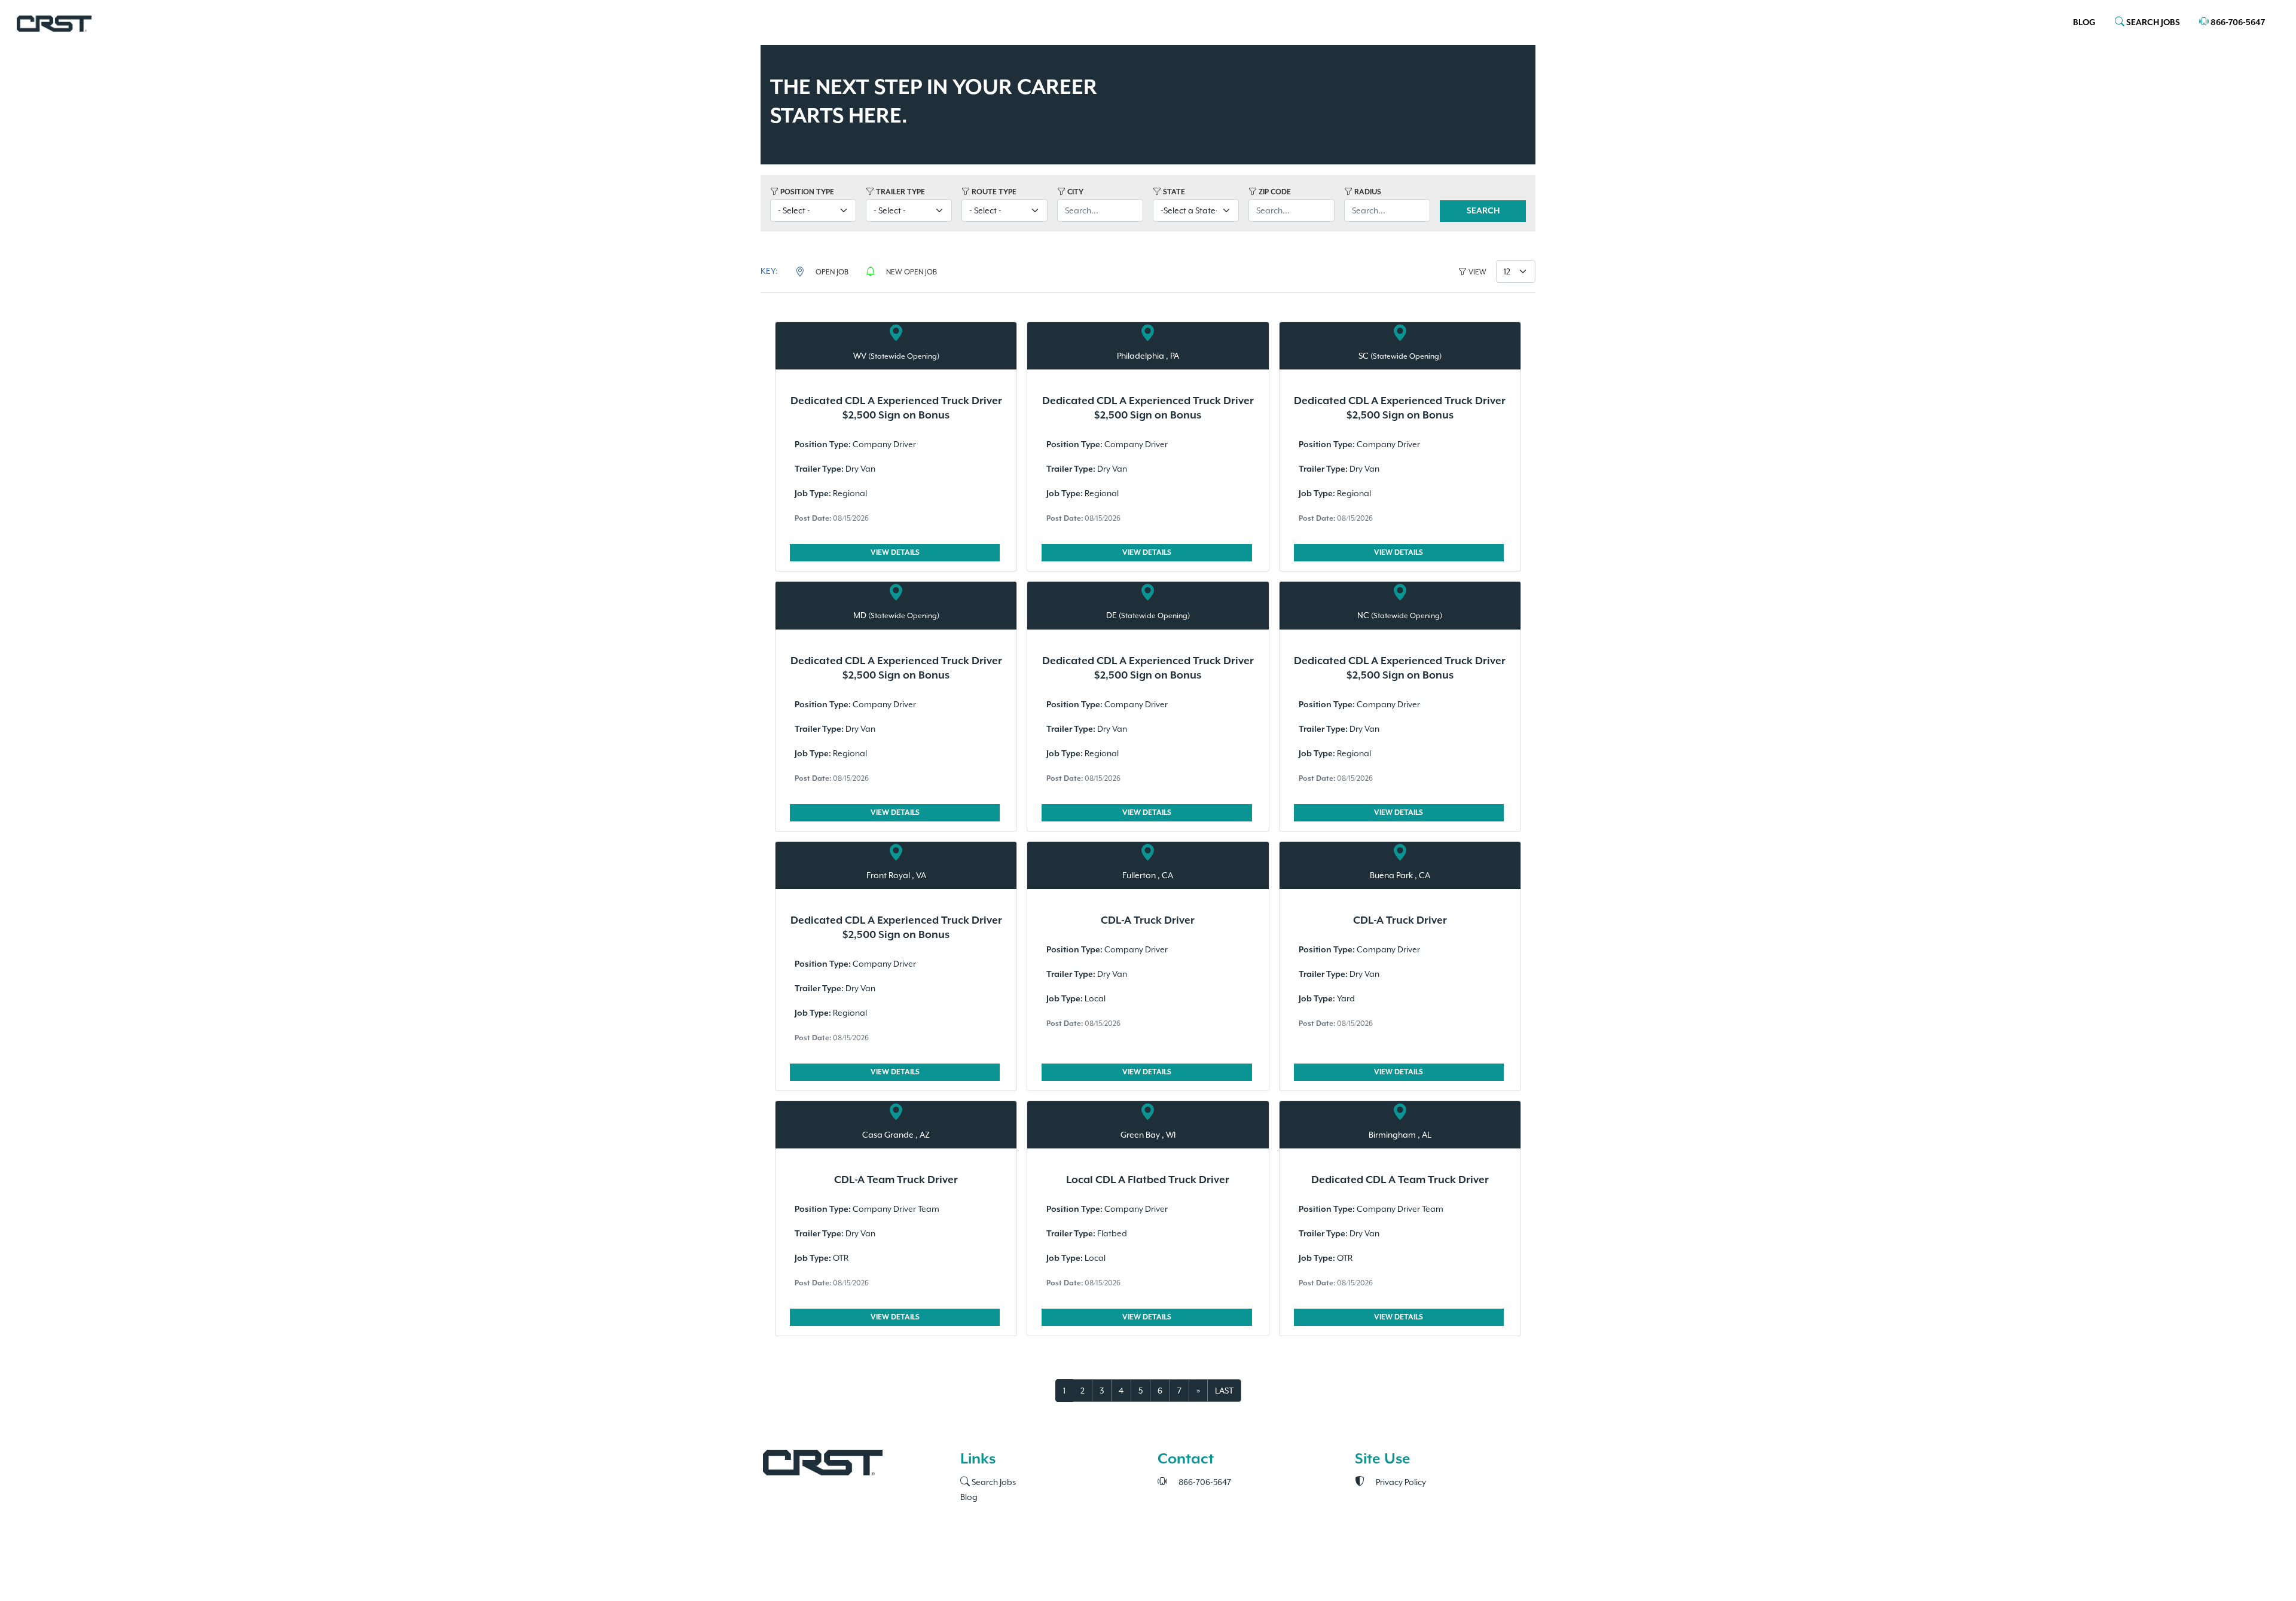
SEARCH (1483, 211)
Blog (2084, 23)
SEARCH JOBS (2152, 23)
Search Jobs (993, 1482)
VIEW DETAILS (895, 553)
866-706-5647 (2237, 23)
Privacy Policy (1400, 1482)
